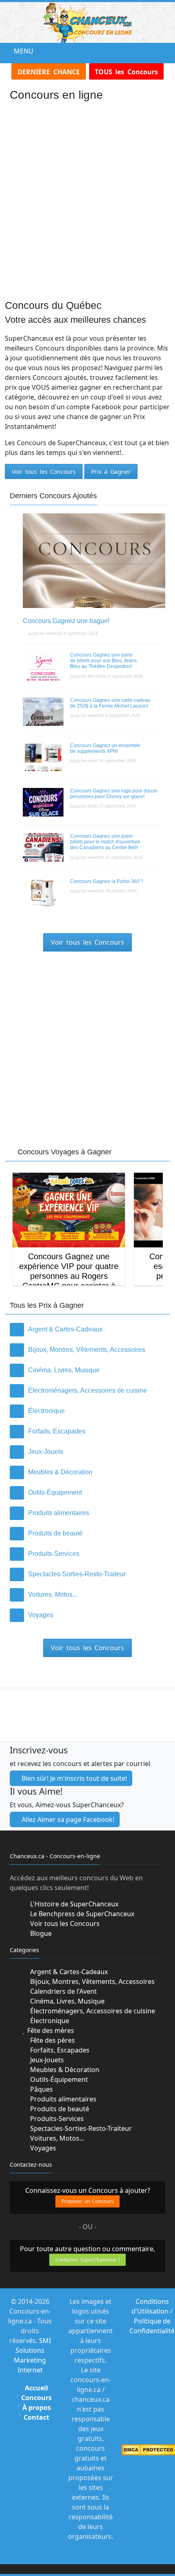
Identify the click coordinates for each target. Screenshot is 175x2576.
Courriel (35, 1318)
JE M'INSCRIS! (88, 1346)
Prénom (33, 1288)
